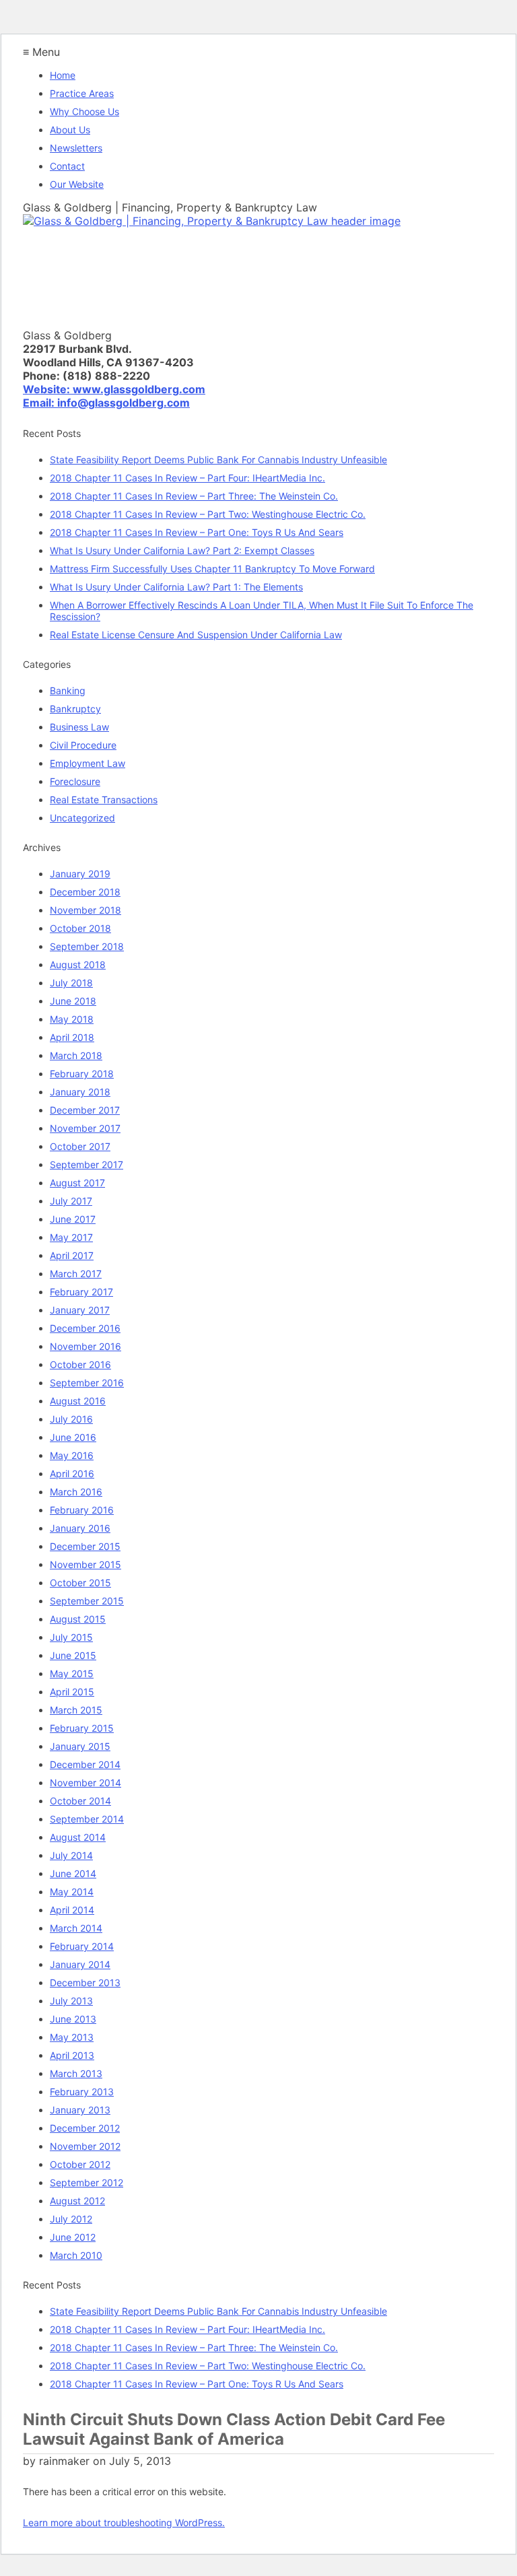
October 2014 (80, 1801)
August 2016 (78, 1401)
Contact (67, 166)
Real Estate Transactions (104, 800)
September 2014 (87, 1819)
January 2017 (80, 1310)
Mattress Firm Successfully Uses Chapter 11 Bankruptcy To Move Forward (212, 569)
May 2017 (71, 1237)
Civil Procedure (83, 745)
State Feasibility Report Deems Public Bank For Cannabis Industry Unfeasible (218, 460)
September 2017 (87, 1164)
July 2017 (71, 1201)
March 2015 (76, 1710)
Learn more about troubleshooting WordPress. (124, 2522)
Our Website (77, 184)
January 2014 (80, 1964)
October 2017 (80, 1146)
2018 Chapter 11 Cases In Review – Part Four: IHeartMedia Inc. (187, 478)
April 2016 (72, 1473)
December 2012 (85, 2128)
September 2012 (87, 2182)
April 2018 (72, 1037)
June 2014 (73, 1873)
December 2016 (85, 1328)
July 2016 (71, 1419)
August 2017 (77, 1183)
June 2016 (73, 1437)
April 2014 (72, 1910)
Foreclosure (75, 781)
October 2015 (80, 1583)
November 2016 (85, 1346)
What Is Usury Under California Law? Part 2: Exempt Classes (182, 550)
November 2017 (85, 1128)
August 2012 (77, 2201)
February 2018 (82, 1074)
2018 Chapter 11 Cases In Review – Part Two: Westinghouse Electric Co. (208, 514)
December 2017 (85, 1110)
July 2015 (71, 1637)
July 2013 (71, 2001)
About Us (70, 130)
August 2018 (78, 964)
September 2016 (87, 1383)
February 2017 (81, 1292)
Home (63, 75)
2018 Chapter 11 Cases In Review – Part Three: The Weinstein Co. (194, 496)
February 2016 (82, 1510)
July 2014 (71, 1855)
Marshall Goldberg (84, 286)
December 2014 (85, 1764)
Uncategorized (82, 818)
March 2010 (76, 2255)
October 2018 (80, 928)
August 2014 (78, 1837)
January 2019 (80, 874)
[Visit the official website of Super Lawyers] (83, 319)
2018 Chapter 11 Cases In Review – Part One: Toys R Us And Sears (197, 532)
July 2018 (71, 983)
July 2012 (71, 2219)
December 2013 (85, 1982)
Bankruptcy (75, 709)
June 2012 (73, 2237)
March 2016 (76, 1492)
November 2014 (85, 1783)
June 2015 (73, 1655)
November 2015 (85, 1564)
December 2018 (85, 892)
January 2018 (80, 1092)
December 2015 (85, 1546)
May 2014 (72, 1892)
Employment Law (88, 763)
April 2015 (72, 1692)
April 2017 (72, 1255)
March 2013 (76, 2073)
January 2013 (80, 2110)
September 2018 (87, 946)
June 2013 (73, 2019)
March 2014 (76, 1928)
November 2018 (85, 910)
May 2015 (72, 1673)
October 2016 (80, 1364)
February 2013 (82, 2092)
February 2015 (82, 1728)
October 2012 (80, 2164)
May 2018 (72, 1019)
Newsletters (76, 148)
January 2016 (80, 1528)
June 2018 (73, 1001)
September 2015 (87, 1601)
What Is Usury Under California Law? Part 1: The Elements (176, 587)
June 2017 (73, 1219)
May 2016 (72, 1455)
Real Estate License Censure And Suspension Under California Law (196, 635)
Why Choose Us (84, 111)
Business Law (79, 727)
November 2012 (85, 2146)
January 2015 (80, 1746)
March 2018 (76, 1055)
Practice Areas (82, 93)
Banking (68, 690)
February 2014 (82, 1946)
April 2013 (72, 2055)
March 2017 (76, 1274)
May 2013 (72, 2037)
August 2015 (78, 1619)
